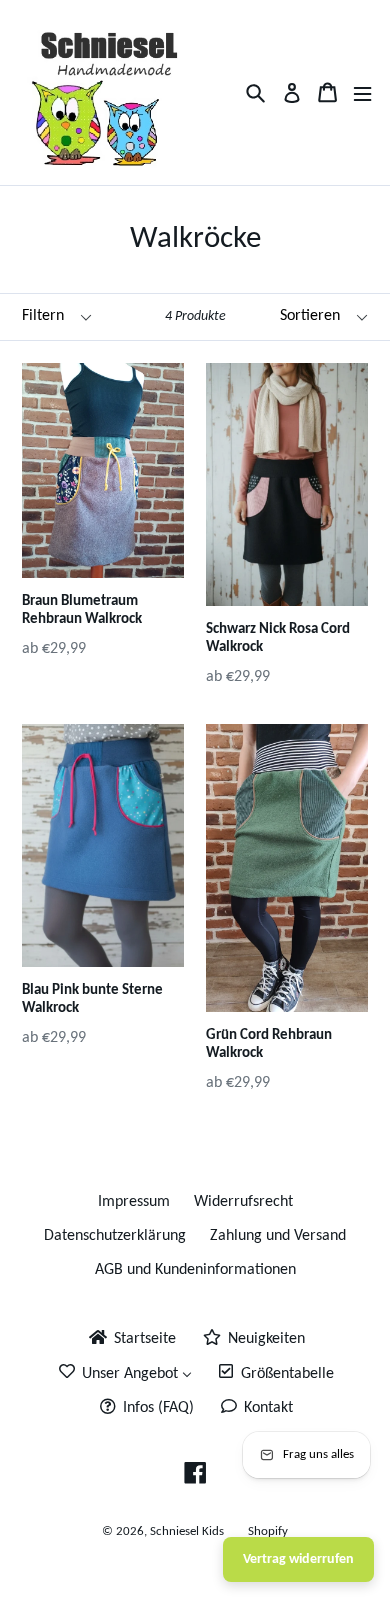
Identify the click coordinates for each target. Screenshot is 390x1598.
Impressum (134, 1202)
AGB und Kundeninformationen (195, 1270)
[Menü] (362, 92)
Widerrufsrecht (243, 1202)
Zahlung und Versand (278, 1236)
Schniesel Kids (187, 1531)
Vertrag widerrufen (298, 1559)
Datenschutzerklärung (115, 1236)
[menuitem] (131, 1339)
